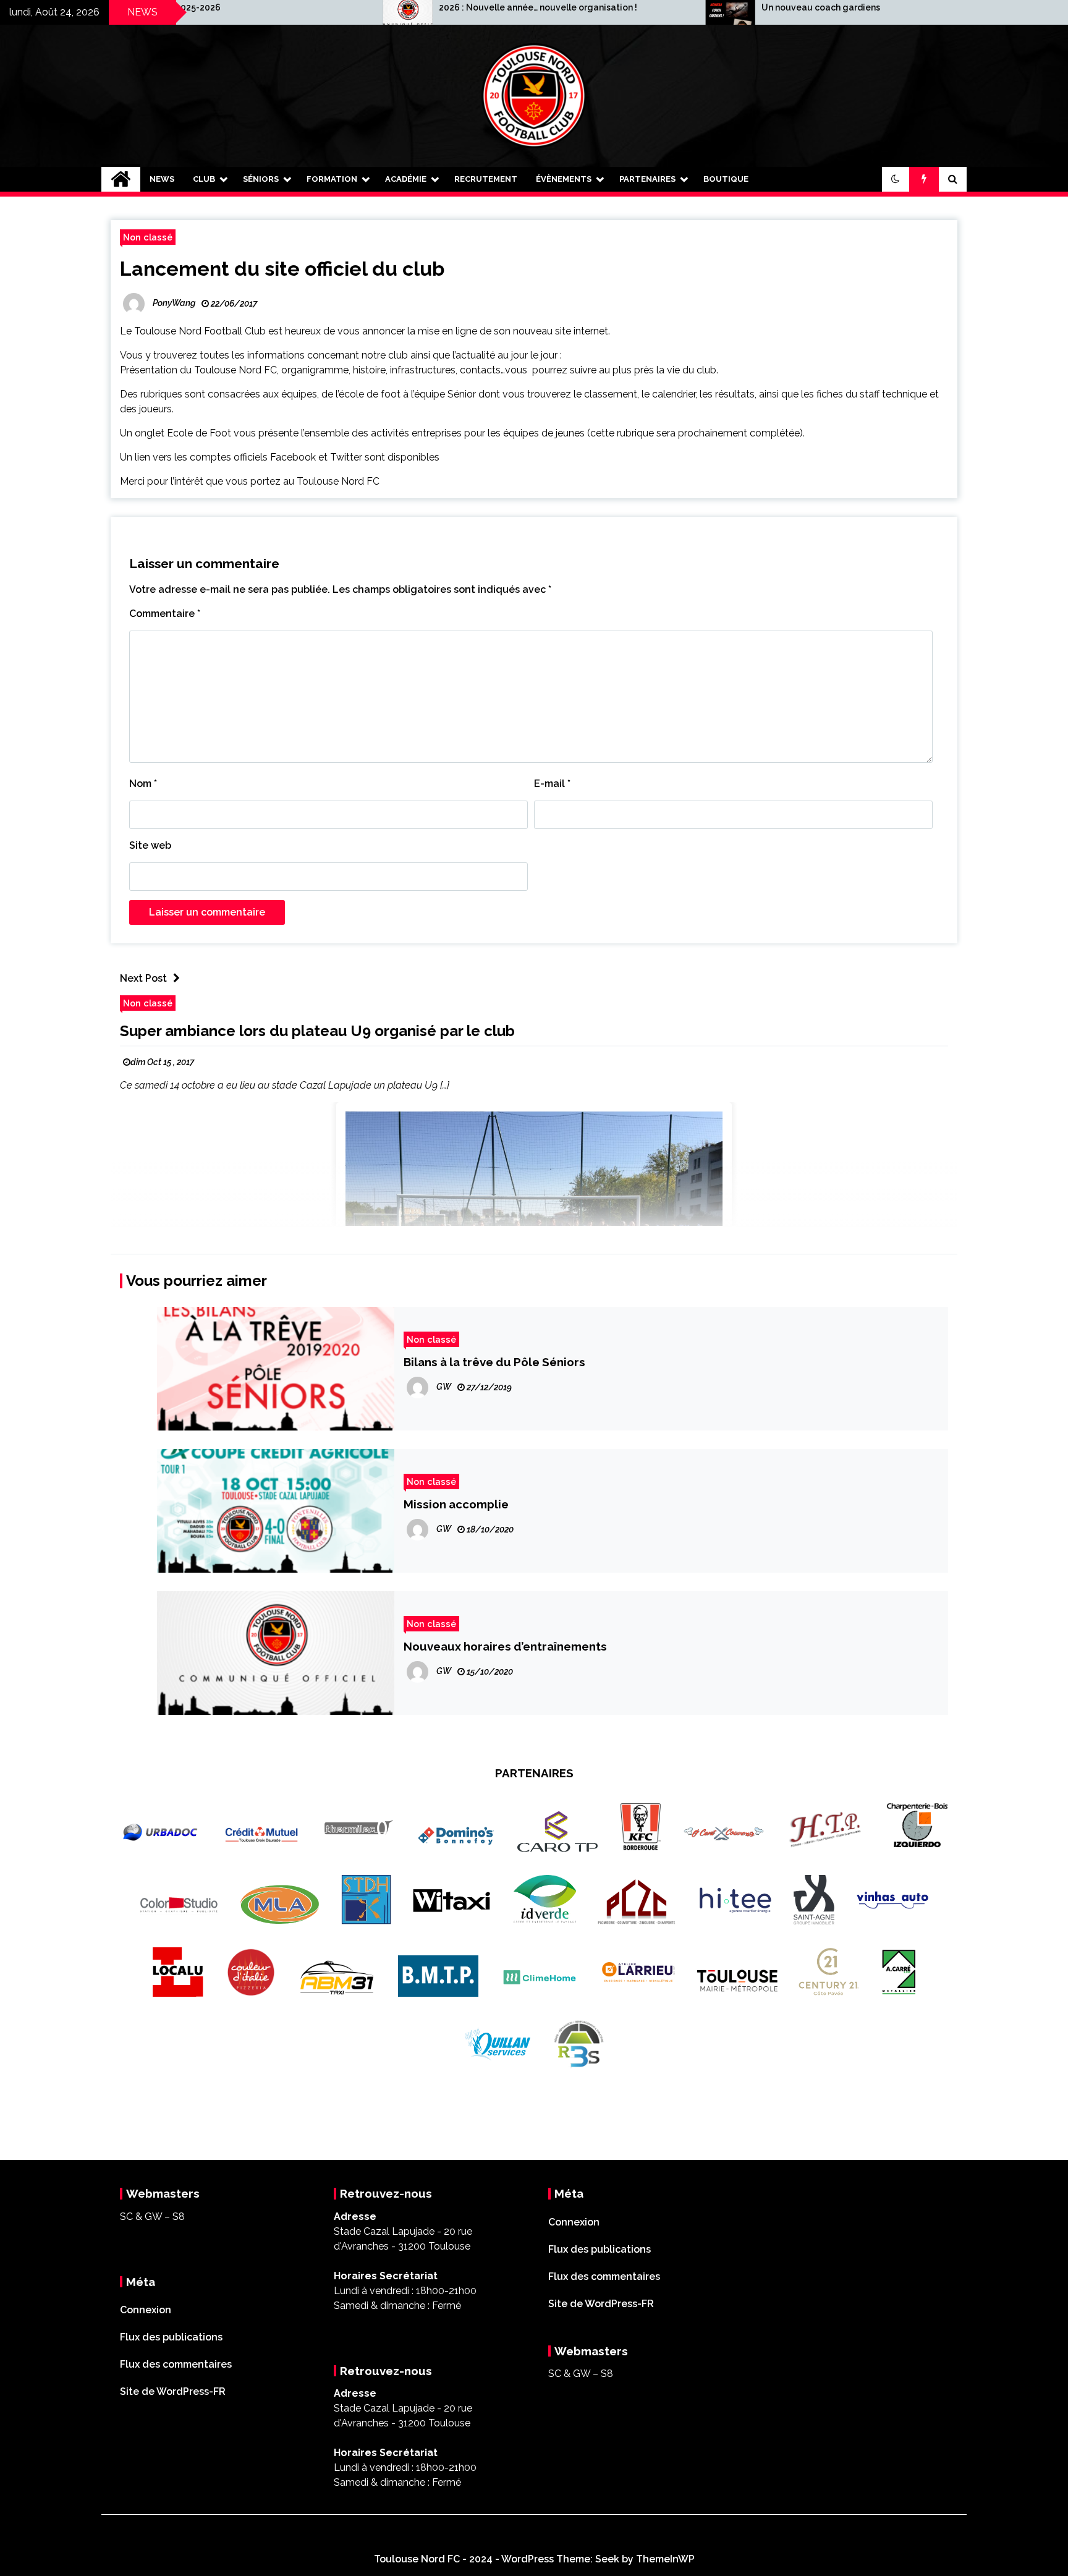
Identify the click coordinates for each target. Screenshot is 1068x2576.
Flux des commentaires (176, 2364)
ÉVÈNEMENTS (564, 179)
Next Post (143, 978)
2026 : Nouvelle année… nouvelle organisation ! (389, 7)
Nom (143, 784)
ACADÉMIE (406, 179)
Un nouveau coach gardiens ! (674, 7)
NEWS (162, 179)
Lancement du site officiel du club (282, 269)
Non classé (148, 237)
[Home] (121, 179)
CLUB (204, 179)
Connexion (146, 2310)
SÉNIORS (261, 179)
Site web (150, 845)
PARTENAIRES (647, 179)
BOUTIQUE (726, 179)
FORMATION (332, 179)
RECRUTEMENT (486, 179)
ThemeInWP (665, 2559)
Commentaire (165, 614)
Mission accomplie (456, 1504)
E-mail (552, 784)
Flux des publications (171, 2337)
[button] (896, 179)
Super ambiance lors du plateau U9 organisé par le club (317, 1031)
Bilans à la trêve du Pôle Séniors (494, 1362)
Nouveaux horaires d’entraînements (505, 1646)
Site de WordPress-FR (173, 2391)
